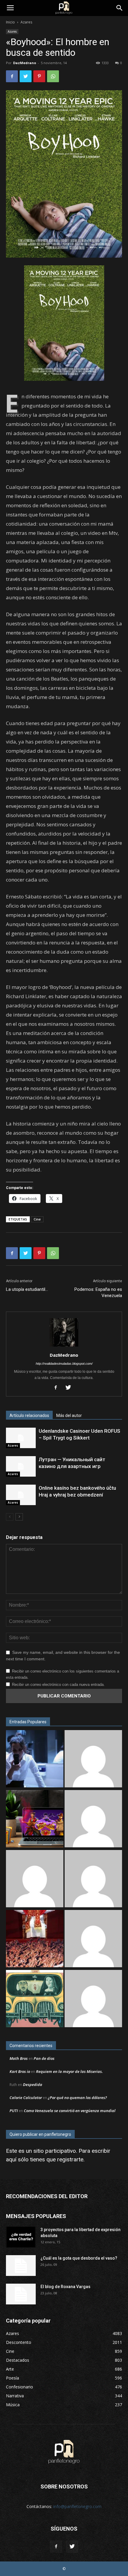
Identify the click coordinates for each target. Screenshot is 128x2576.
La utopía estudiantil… (27, 1289)
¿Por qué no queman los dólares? (77, 2098)
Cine (37, 1219)
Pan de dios (44, 2058)
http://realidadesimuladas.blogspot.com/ (64, 1364)
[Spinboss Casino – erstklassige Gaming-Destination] (93, 1999)
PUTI (14, 2111)
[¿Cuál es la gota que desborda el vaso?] (21, 2266)
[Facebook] (58, 1388)
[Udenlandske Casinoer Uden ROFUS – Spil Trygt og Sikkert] (21, 1438)
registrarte (70, 2159)
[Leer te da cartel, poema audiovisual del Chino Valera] (93, 1939)
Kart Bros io (20, 2071)
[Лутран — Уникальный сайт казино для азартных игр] (21, 1466)
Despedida (33, 2084)
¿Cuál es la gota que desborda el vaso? (79, 2258)
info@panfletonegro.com (77, 2506)
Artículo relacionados (29, 1415)
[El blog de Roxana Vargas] (21, 2294)
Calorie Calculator (26, 2098)
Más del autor (69, 1415)
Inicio (10, 22)
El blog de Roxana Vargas (65, 2287)
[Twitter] (70, 1388)
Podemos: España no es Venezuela (98, 1292)
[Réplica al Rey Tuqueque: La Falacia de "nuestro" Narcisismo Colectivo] (35, 1999)
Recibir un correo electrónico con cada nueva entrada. (58, 1685)
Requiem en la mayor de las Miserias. (69, 2071)
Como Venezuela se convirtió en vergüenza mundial (70, 2111)
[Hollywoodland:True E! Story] (93, 1879)
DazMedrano (25, 63)
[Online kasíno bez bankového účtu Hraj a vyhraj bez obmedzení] (21, 1495)
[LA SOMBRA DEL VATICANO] (35, 1939)
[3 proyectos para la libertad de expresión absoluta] (21, 2237)
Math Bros (19, 2058)
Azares (26, 22)
